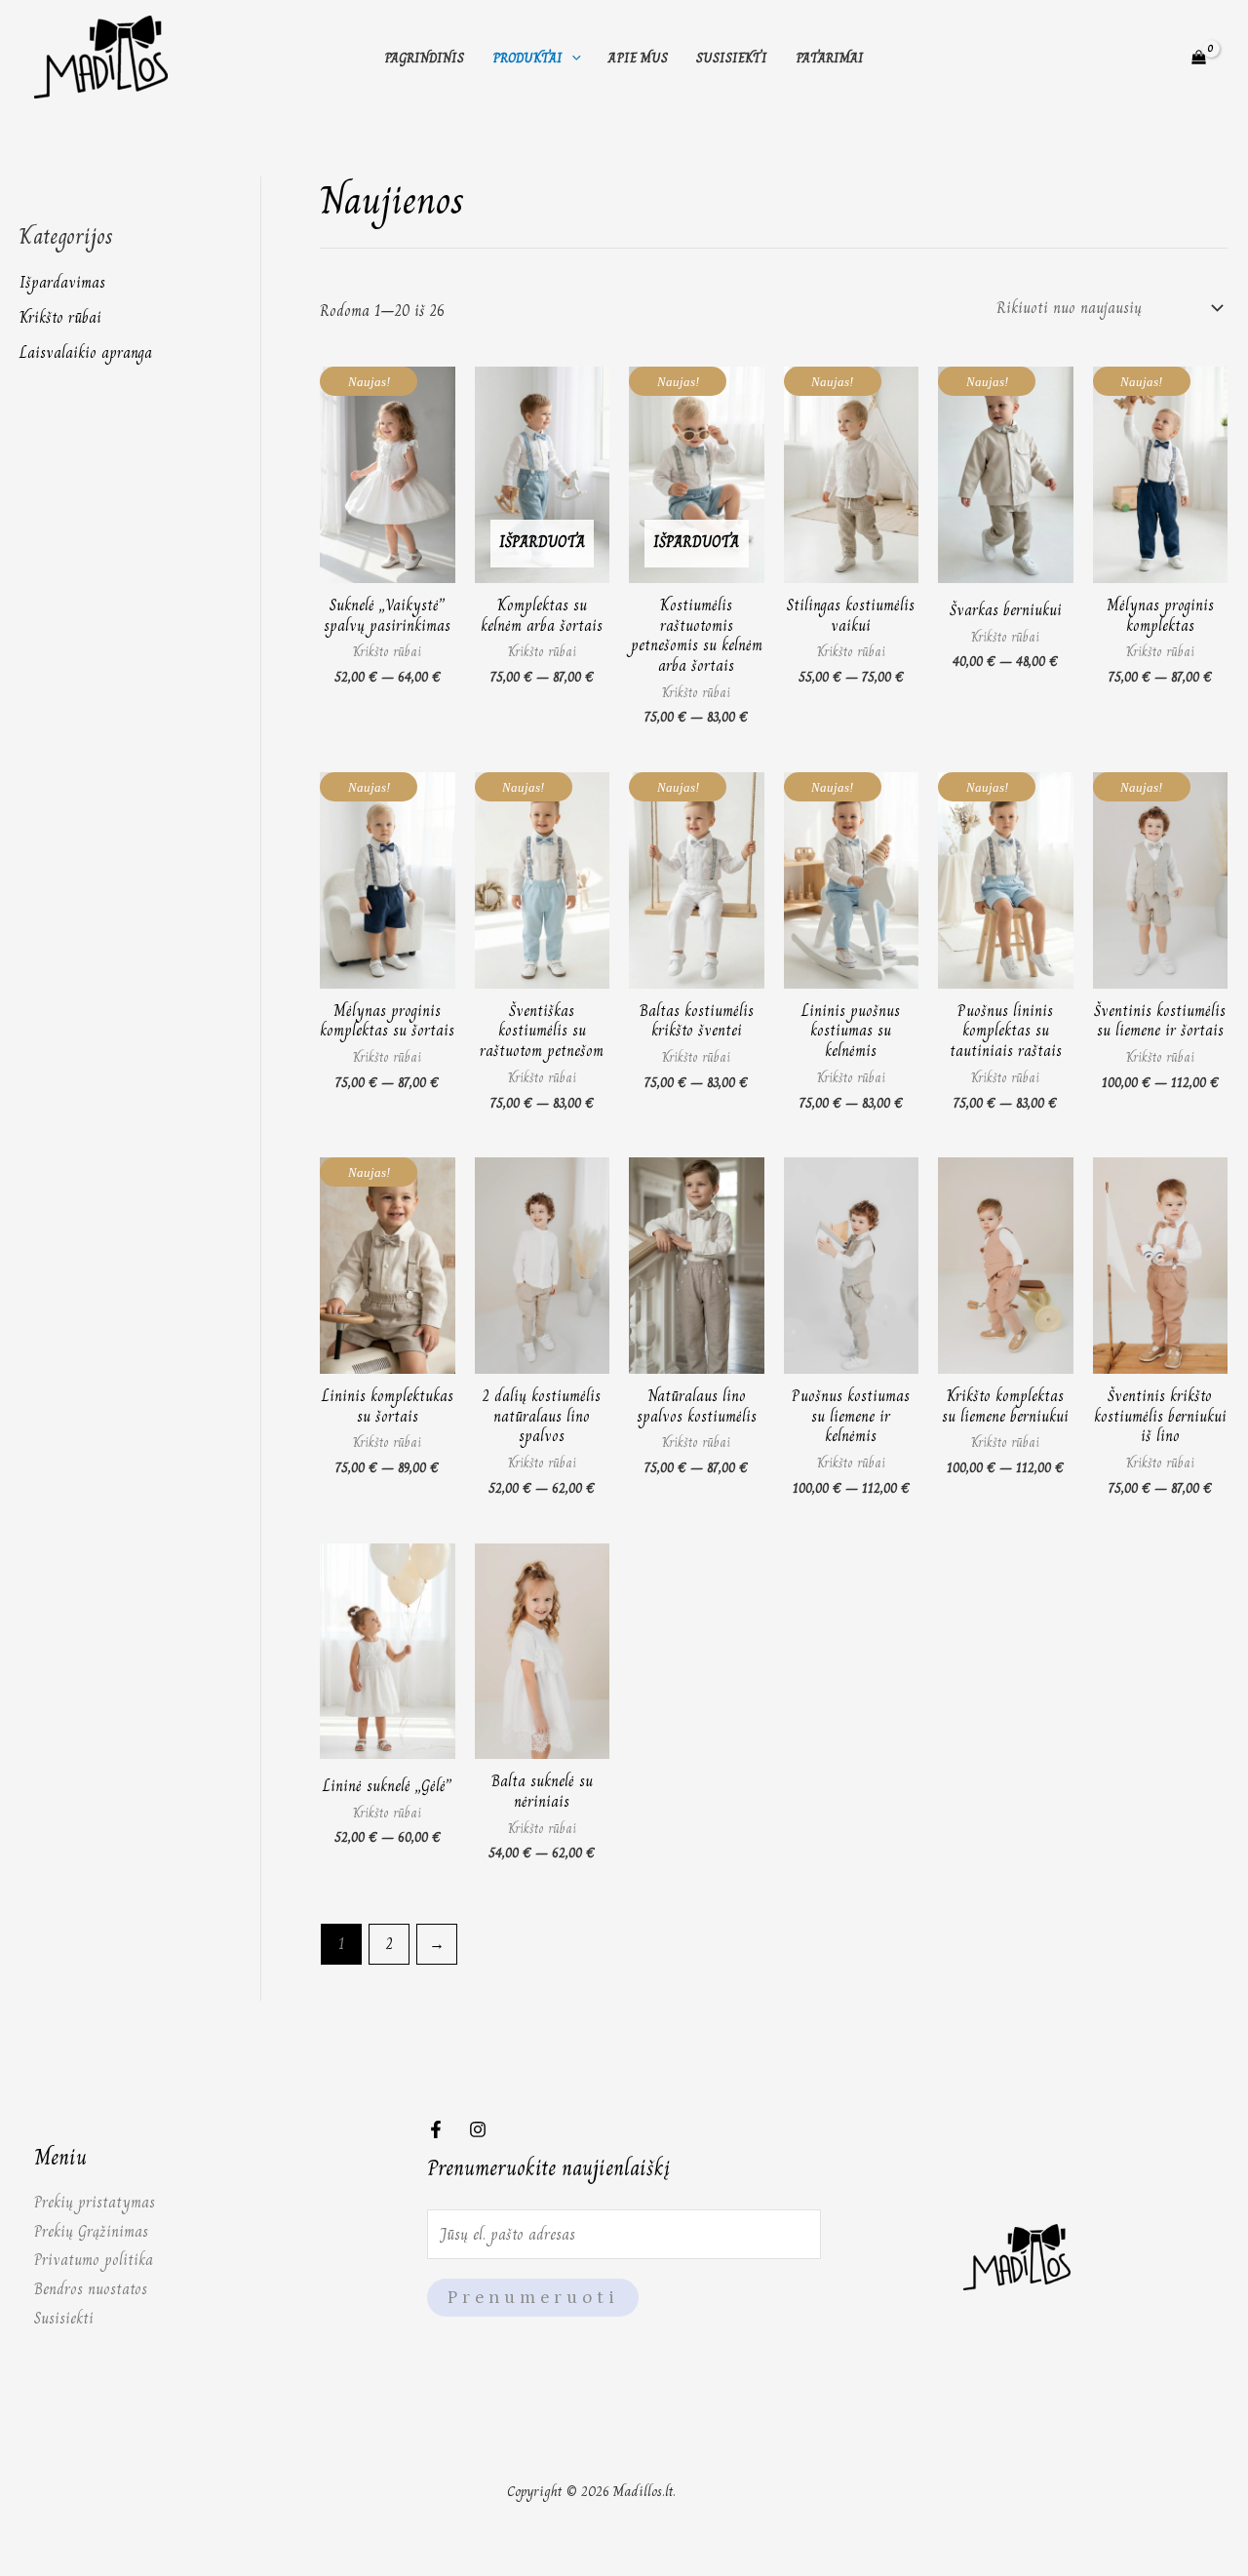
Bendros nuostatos (91, 2289)
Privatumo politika (94, 2260)
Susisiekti (732, 58)
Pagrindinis (424, 58)
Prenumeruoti (533, 2298)
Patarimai (830, 58)
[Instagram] (478, 2129)
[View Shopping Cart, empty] (1198, 58)
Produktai (527, 58)
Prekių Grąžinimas (91, 2231)
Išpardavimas (62, 282)
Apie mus (638, 58)
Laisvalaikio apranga (86, 352)
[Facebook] (436, 2129)
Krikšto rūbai (60, 317)
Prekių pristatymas (95, 2202)
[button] (572, 58)
